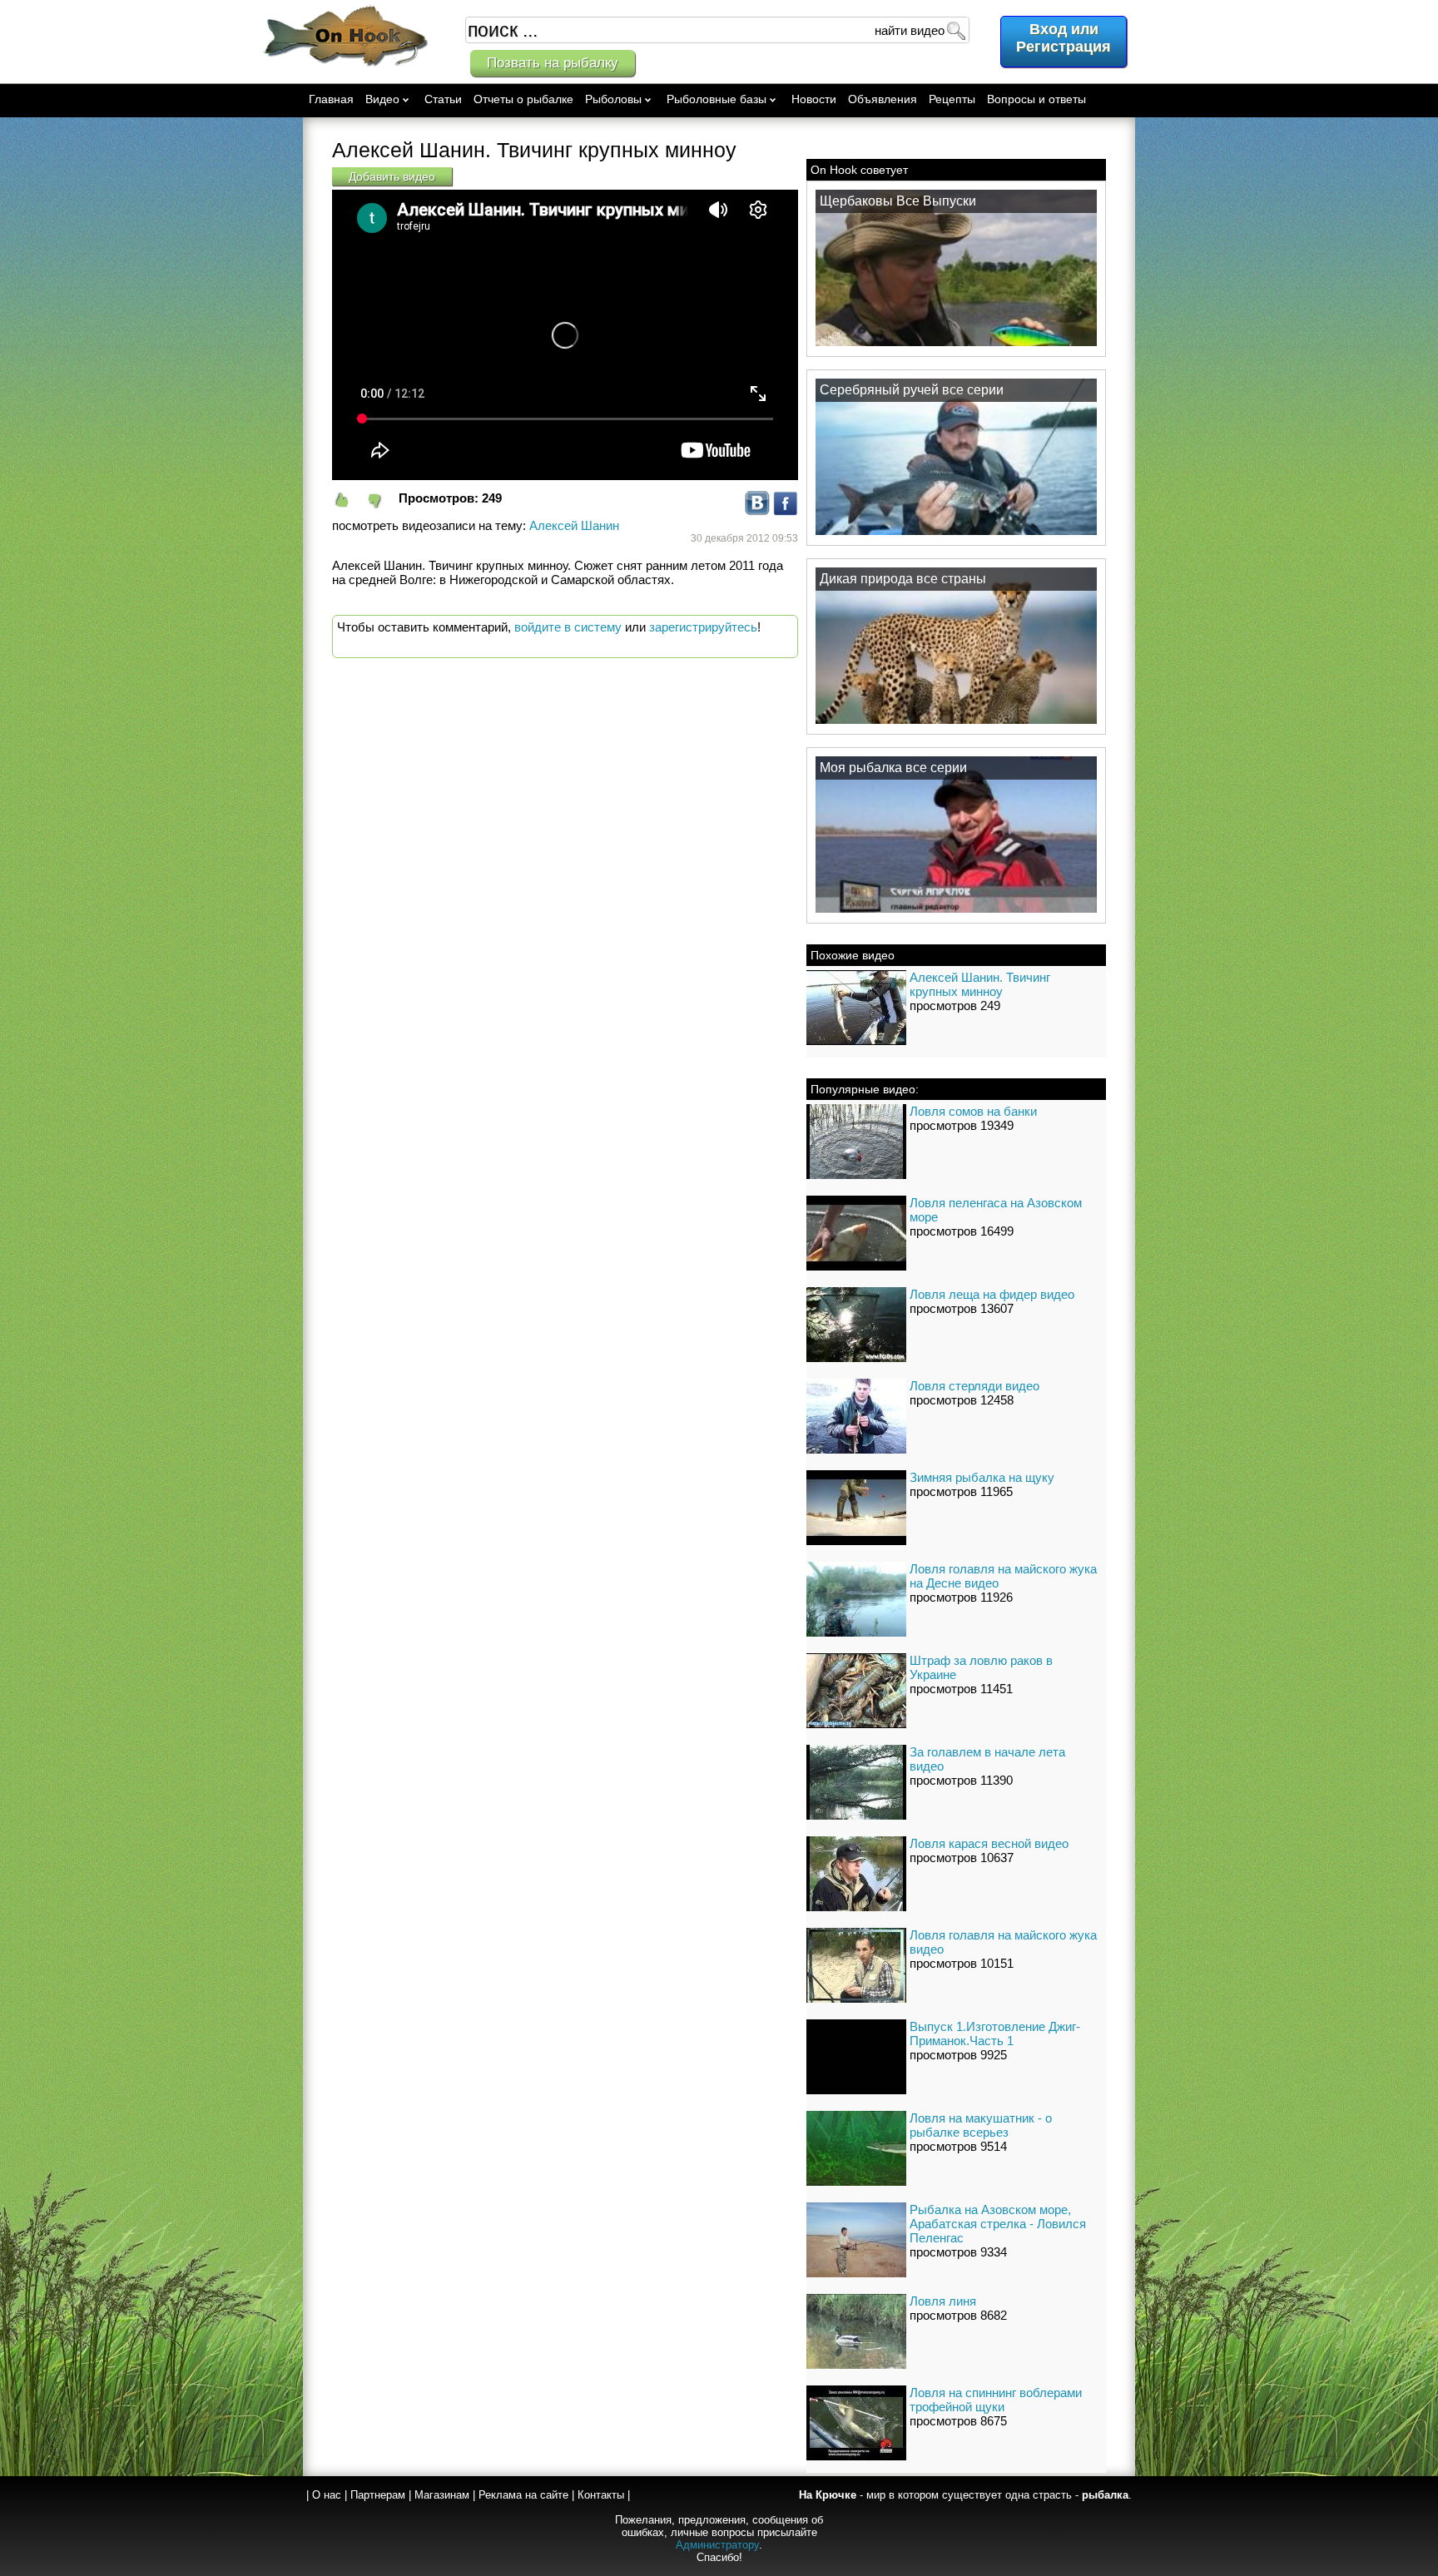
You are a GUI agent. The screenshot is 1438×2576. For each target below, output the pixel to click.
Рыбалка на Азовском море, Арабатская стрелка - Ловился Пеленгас (998, 2224)
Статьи (443, 99)
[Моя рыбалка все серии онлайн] (956, 912)
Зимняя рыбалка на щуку (982, 1477)
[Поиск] (955, 30)
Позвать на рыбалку (553, 63)
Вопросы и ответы (1036, 99)
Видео (382, 99)
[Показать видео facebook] (786, 511)
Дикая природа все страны (903, 579)
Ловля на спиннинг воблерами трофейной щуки (996, 2400)
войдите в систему (568, 627)
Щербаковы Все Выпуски (898, 201)
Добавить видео (392, 176)
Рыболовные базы (717, 99)
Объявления (883, 99)
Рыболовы (613, 99)
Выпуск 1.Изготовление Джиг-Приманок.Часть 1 (995, 2034)
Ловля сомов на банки (973, 1111)
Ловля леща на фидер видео (992, 1294)
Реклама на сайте (523, 2495)
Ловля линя (943, 2301)
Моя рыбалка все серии (893, 768)
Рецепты (952, 99)
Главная (331, 99)
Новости (814, 99)
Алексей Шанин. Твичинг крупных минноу (980, 984)
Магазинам (442, 2495)
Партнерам (378, 2495)
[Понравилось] (349, 500)
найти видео (910, 30)
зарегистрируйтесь (703, 627)
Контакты (601, 2495)
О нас (327, 2495)
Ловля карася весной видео (989, 1843)
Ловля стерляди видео (974, 1386)
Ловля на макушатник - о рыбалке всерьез (981, 2125)
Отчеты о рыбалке (523, 99)
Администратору (717, 2545)
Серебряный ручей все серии (912, 390)
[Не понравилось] (382, 500)
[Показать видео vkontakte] (757, 511)
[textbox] (717, 30)
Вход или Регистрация (1064, 38)
